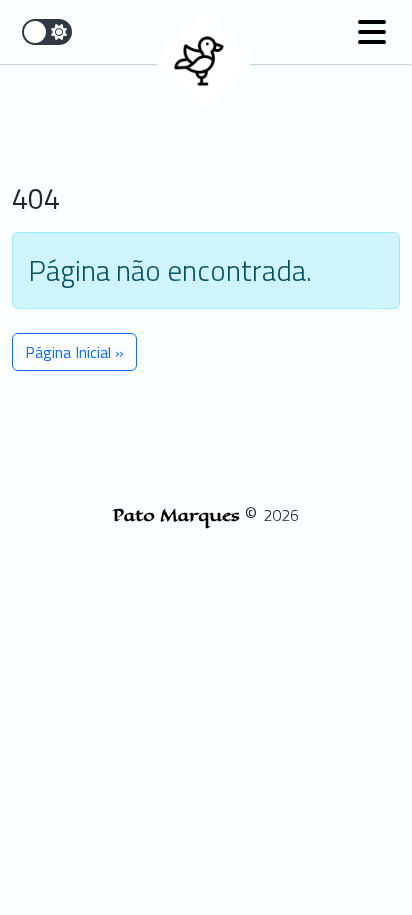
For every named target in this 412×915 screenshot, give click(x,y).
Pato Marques (179, 515)
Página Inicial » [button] (74, 352)
